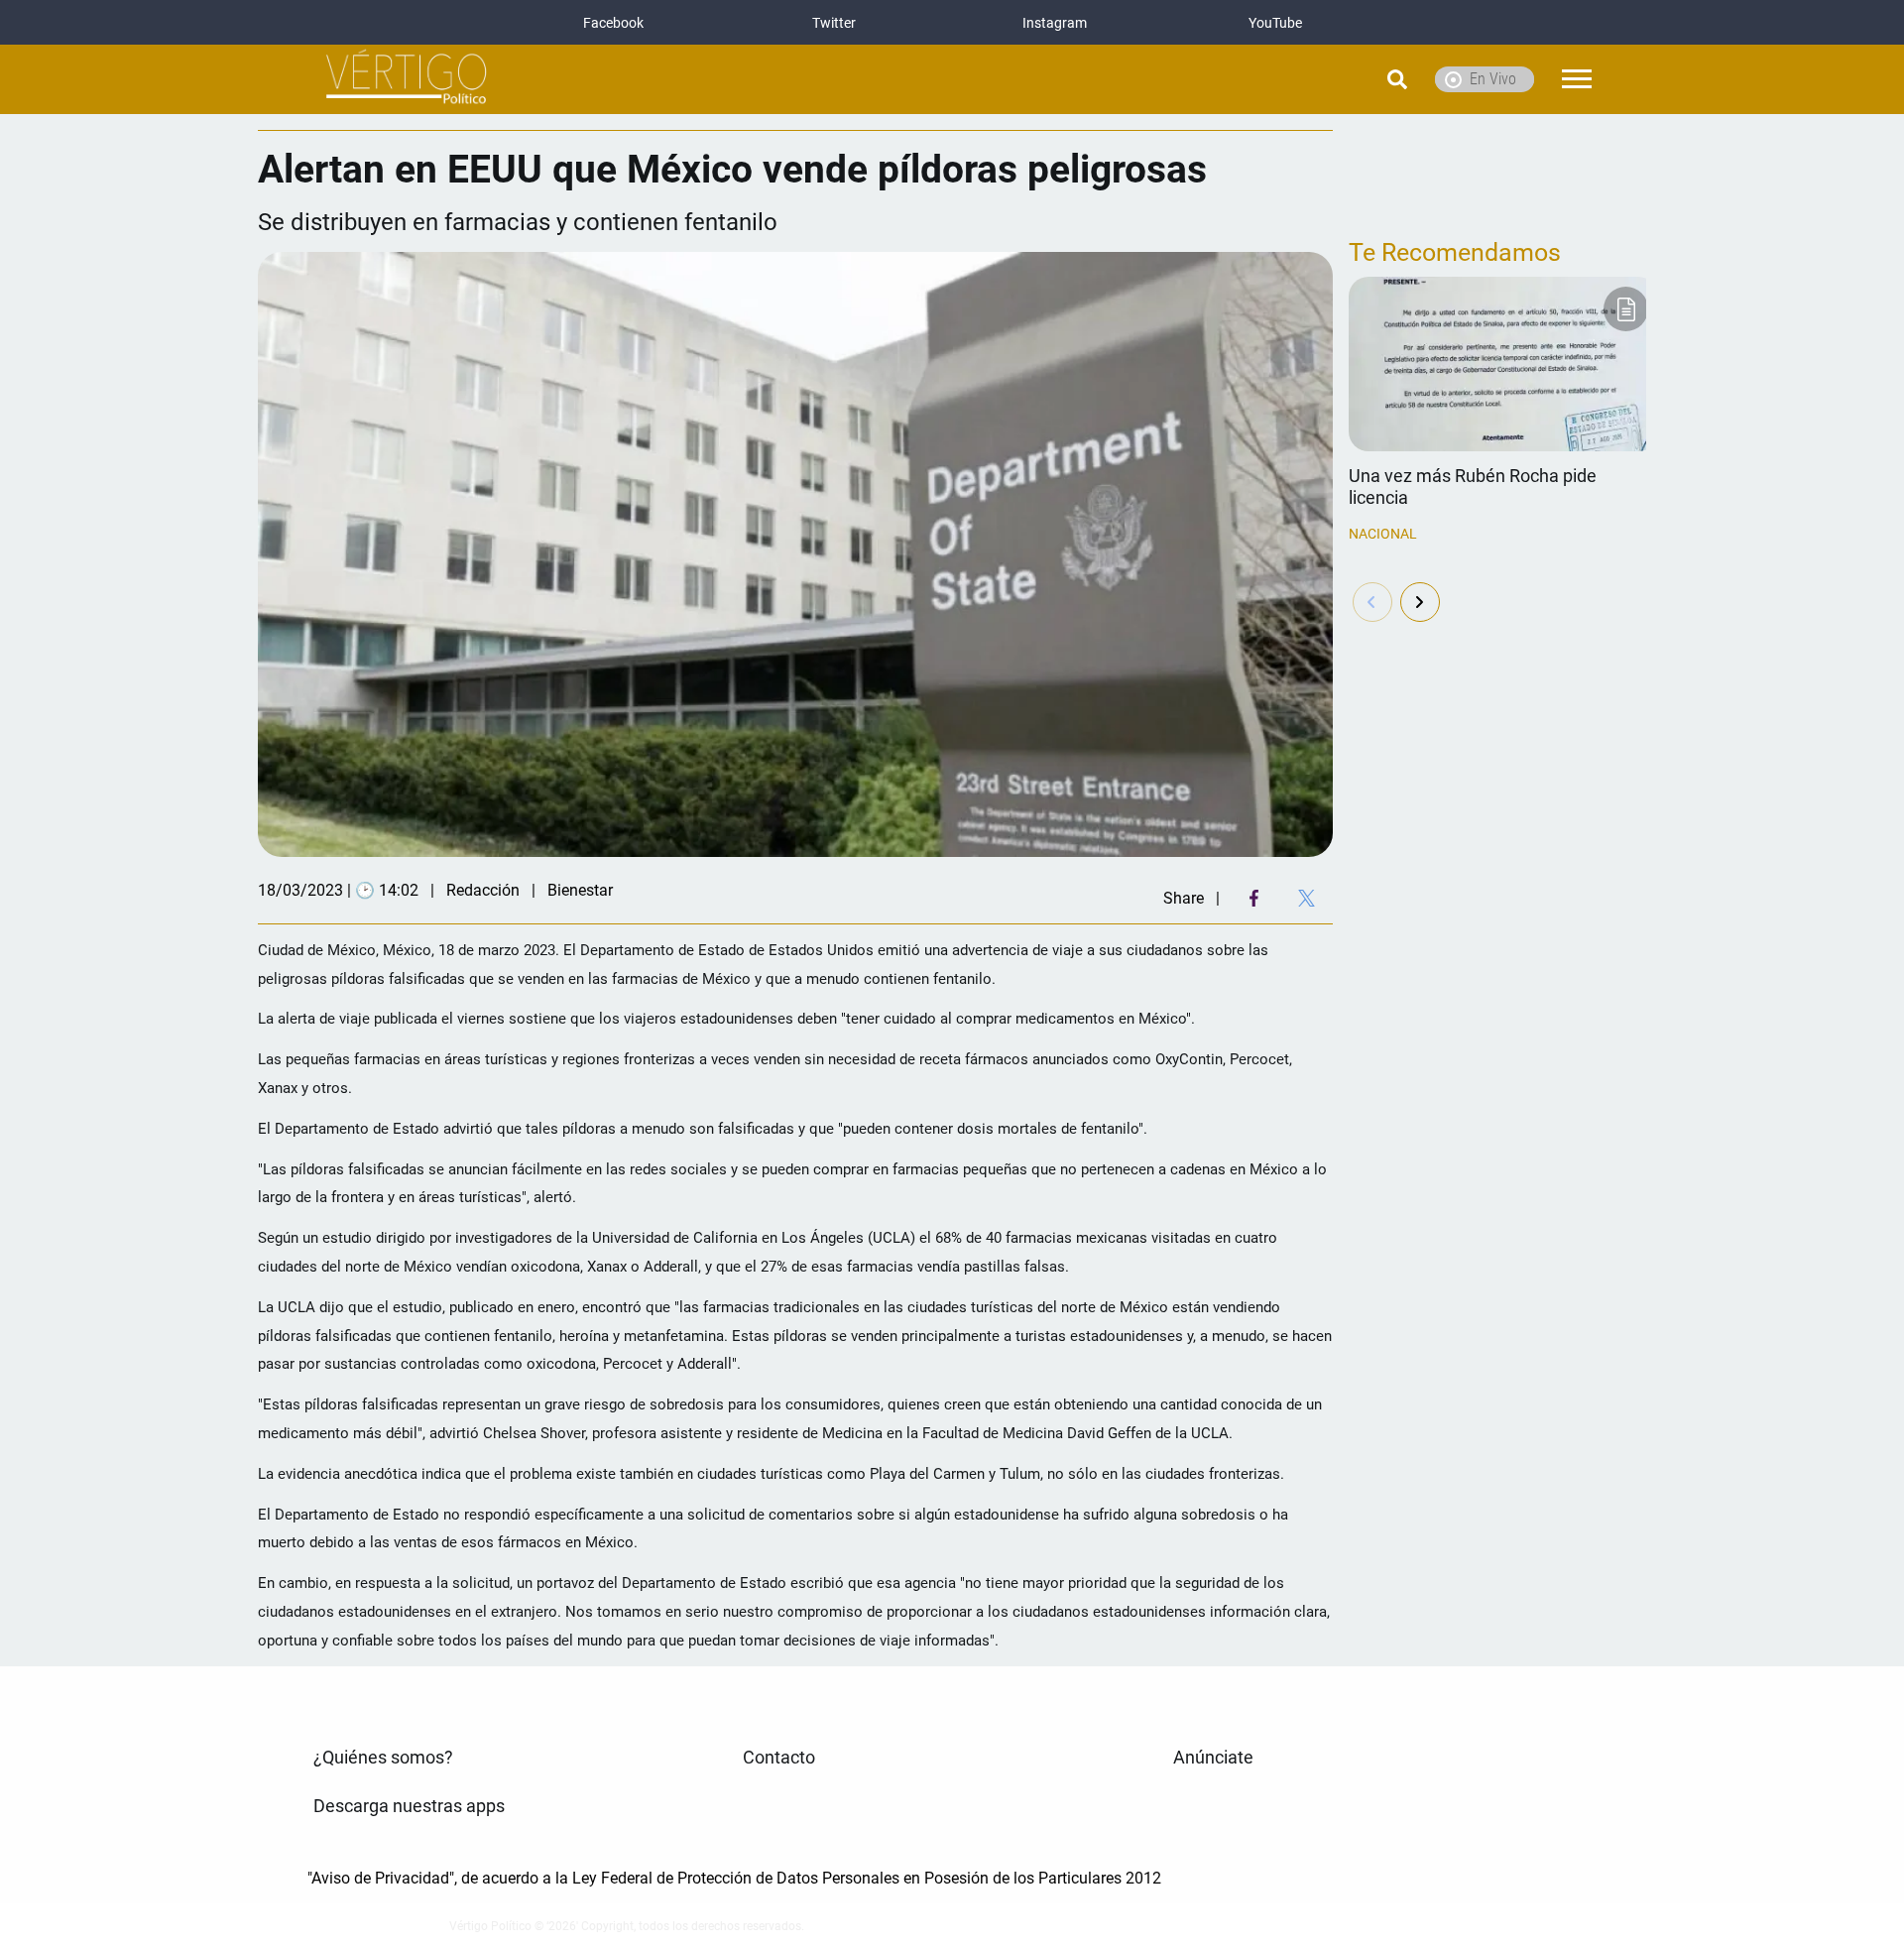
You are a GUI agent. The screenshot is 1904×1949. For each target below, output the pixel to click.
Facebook (613, 23)
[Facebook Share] (1254, 898)
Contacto (779, 1758)
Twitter (834, 23)
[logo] (407, 80)
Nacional (1383, 534)
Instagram (1055, 23)
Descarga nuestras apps (409, 1806)
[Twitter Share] (1307, 898)
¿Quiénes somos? (383, 1758)
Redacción (483, 890)
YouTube (1275, 23)
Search (1347, 79)
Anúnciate (1213, 1758)
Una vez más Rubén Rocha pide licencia (1473, 487)
